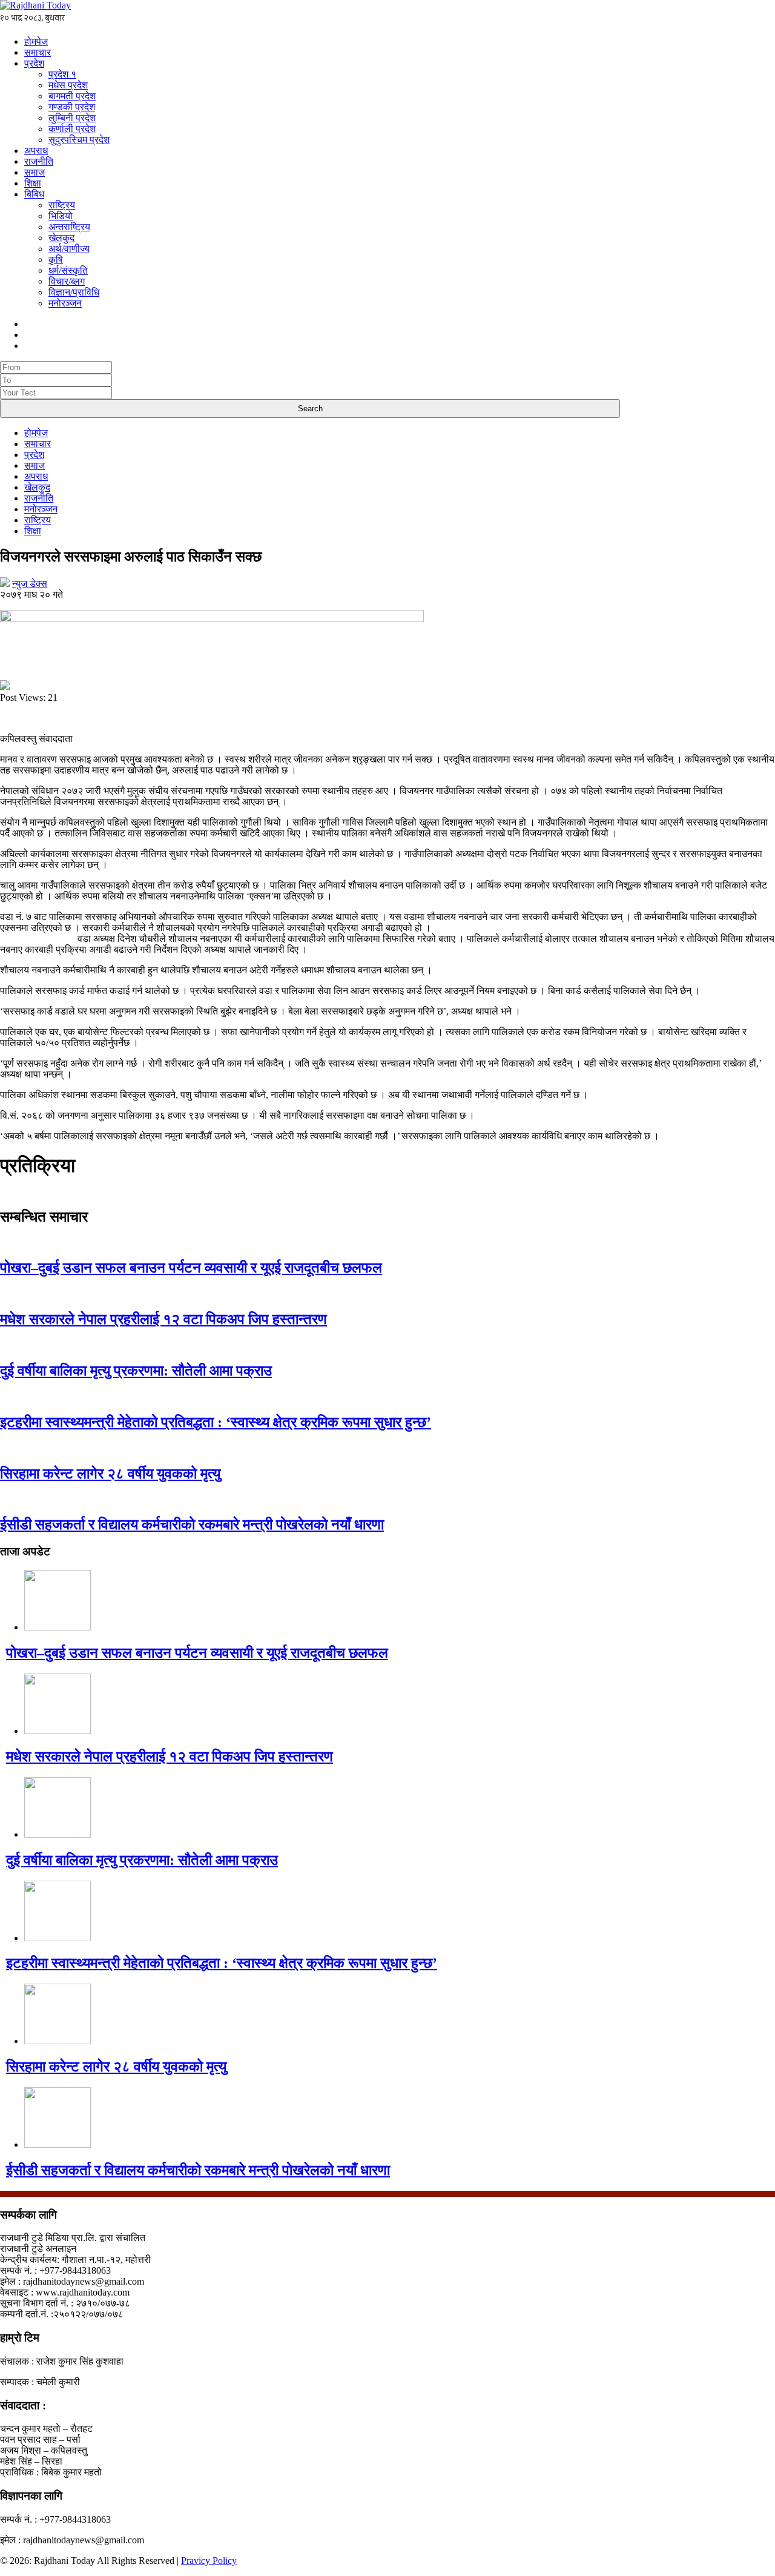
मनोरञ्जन (65, 303)
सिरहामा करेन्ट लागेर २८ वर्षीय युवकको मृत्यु (110, 1474)
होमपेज (36, 41)
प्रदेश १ (62, 74)
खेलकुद (61, 238)
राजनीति (39, 161)
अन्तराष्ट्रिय (69, 227)
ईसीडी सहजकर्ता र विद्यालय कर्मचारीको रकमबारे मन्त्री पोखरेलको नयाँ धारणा (192, 1525)
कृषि (56, 260)
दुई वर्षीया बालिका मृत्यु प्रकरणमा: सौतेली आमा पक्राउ (136, 1371)
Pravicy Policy (209, 2561)
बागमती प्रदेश (72, 96)
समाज (35, 172)
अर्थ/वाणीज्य (69, 249)
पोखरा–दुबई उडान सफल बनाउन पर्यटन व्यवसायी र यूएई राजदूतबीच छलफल (191, 1268)
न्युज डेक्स (30, 584)
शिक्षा (33, 183)
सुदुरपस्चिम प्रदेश (79, 140)
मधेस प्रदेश (68, 85)
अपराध (36, 151)
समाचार (38, 52)
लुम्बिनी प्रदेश (72, 118)
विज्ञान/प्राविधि (74, 292)
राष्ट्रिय (62, 205)
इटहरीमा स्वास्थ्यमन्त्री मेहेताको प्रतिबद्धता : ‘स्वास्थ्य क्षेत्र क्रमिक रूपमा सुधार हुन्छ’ (216, 1422)
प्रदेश (34, 63)
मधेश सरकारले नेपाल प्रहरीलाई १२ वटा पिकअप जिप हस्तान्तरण (163, 1319)
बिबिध (34, 194)
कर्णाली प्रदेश (72, 129)
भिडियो (61, 216)
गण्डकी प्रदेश (72, 107)
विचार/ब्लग (67, 281)
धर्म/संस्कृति (68, 270)
